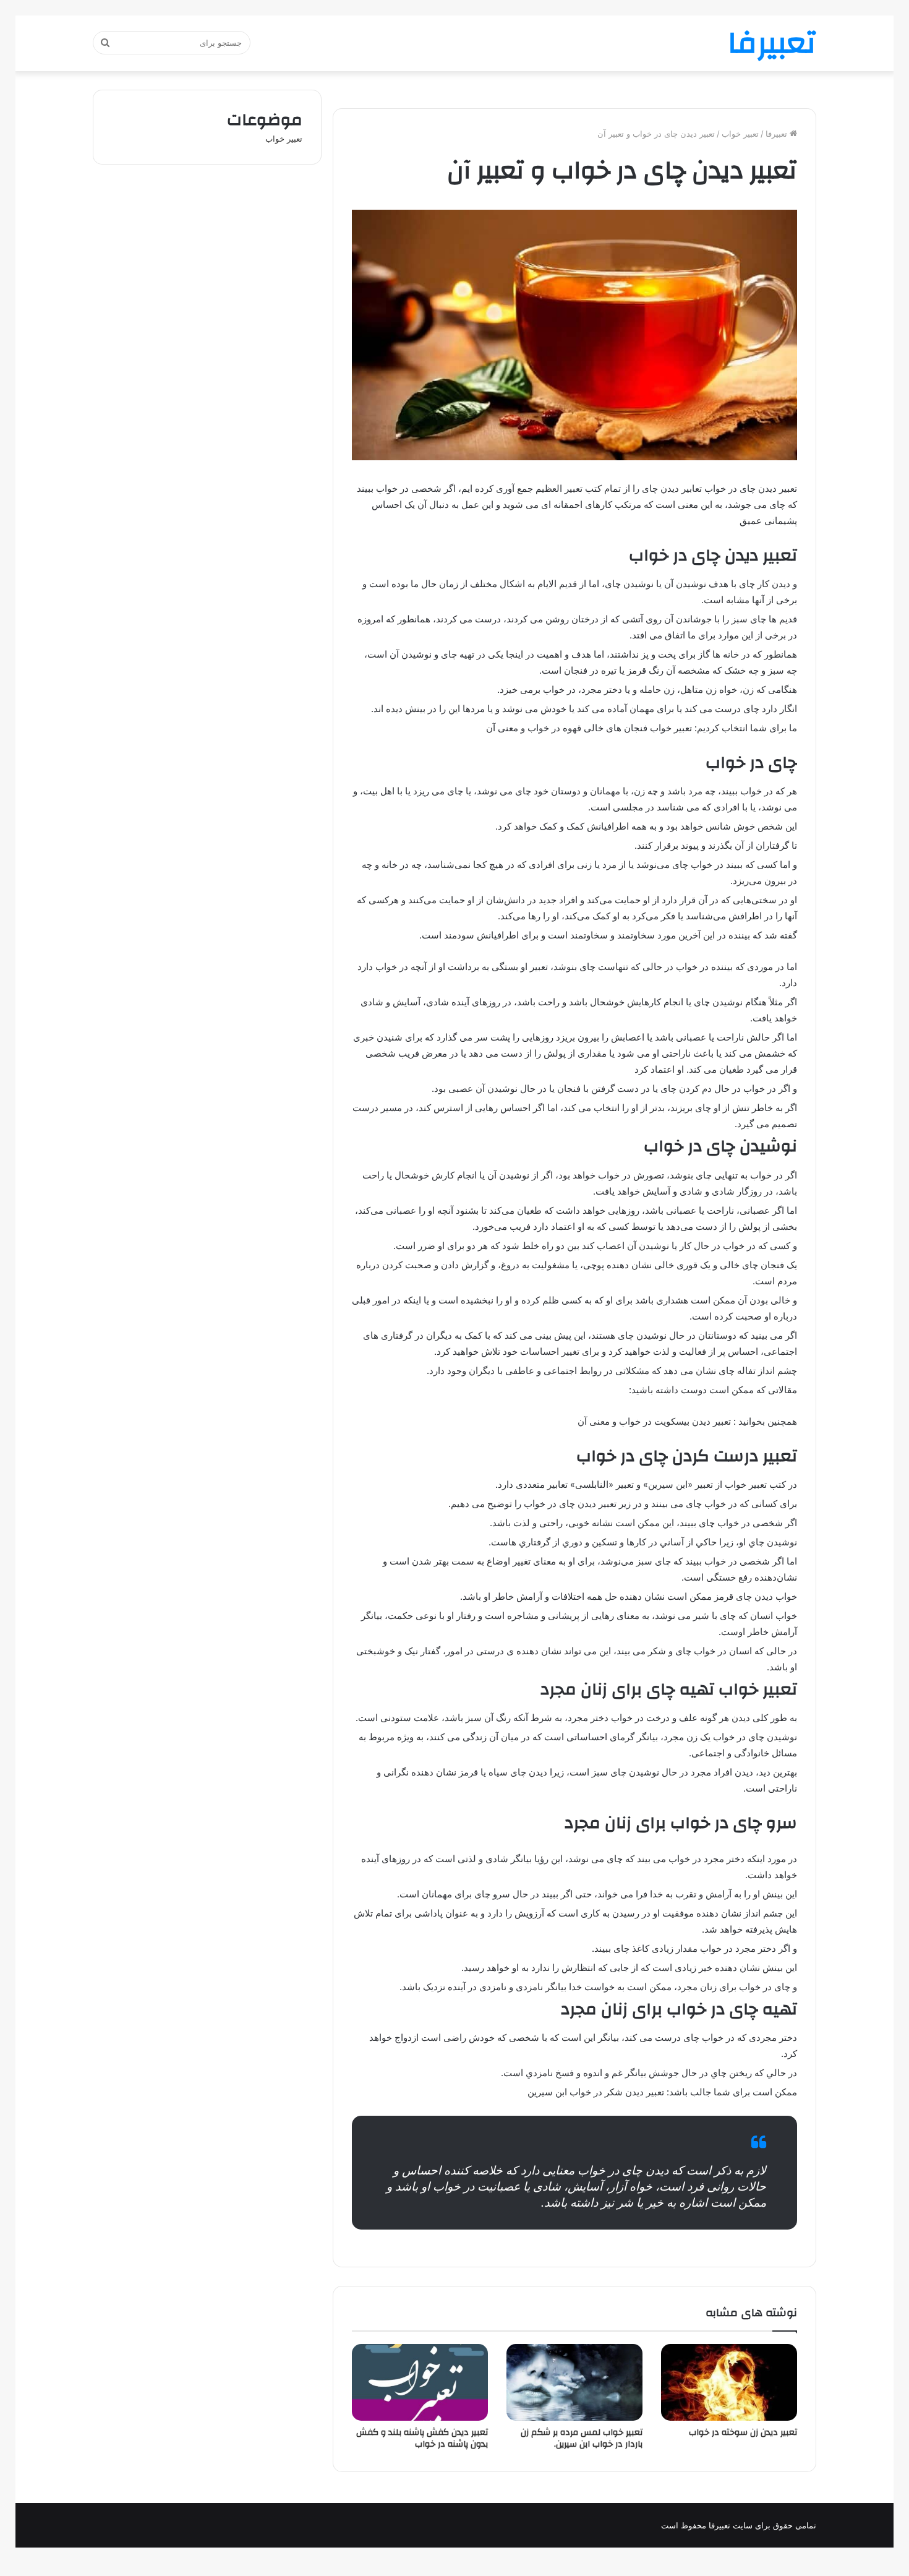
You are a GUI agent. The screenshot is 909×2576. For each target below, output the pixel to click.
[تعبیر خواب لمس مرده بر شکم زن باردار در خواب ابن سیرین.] (574, 2382)
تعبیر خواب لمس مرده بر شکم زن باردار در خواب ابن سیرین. (582, 2438)
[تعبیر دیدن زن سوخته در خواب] (729, 2382)
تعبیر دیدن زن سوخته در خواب (743, 2432)
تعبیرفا (778, 134)
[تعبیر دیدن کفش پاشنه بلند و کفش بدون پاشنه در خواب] (420, 2382)
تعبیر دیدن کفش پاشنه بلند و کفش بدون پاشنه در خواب (422, 2438)
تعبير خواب (740, 134)
